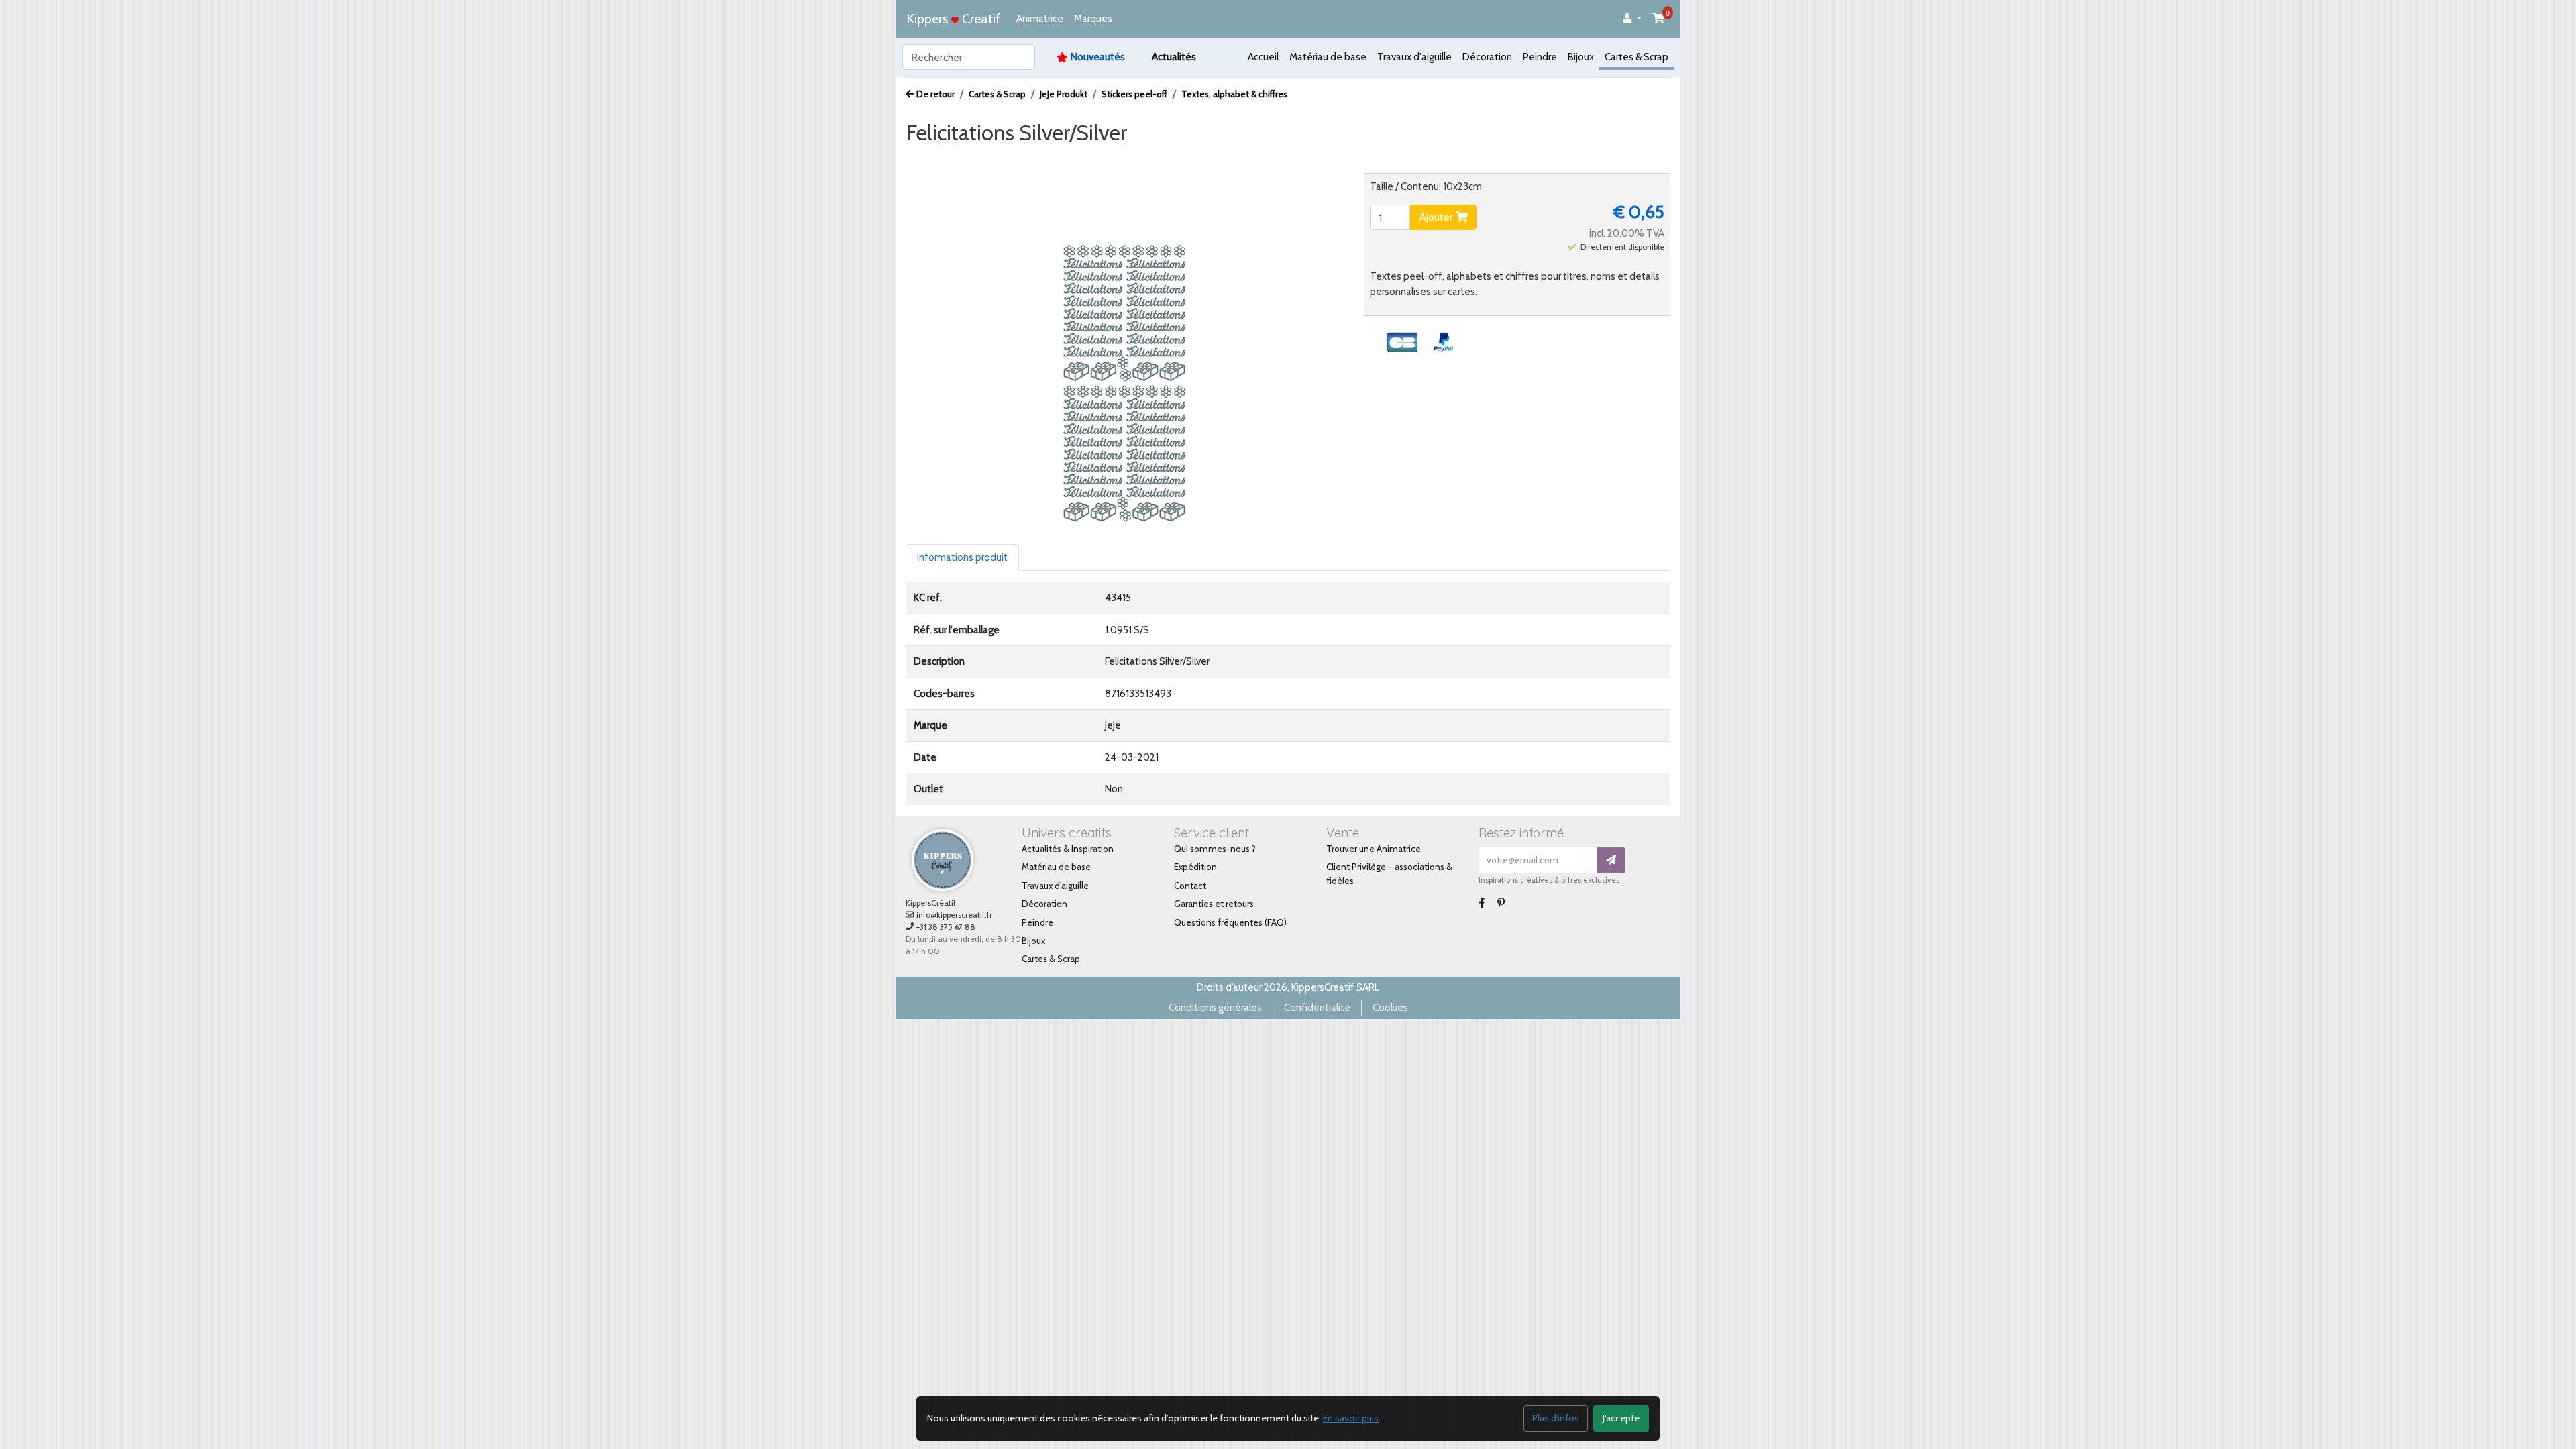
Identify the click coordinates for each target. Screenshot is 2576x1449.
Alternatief (1183, 158)
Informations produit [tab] (962, 557)
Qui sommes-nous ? (1215, 849)
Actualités (1174, 57)
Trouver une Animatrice (1374, 849)
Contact (1190, 885)
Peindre (1540, 57)
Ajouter (1437, 217)
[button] (1632, 19)
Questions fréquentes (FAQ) (1230, 922)
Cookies (1390, 1008)
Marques (1093, 19)
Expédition (1195, 867)
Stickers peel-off (1134, 94)
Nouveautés (1098, 57)
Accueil (1263, 57)
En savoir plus (1351, 1418)
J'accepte (1621, 1418)
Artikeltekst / (1113, 158)
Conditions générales (1215, 1008)
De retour (935, 94)
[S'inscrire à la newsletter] (1611, 860)
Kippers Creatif (953, 19)
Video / (1009, 158)
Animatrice (1040, 19)
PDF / (1054, 158)
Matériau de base (1328, 57)
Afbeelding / (945, 158)
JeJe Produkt (1064, 94)
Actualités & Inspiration (1068, 849)
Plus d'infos (1556, 1418)
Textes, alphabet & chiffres (1234, 94)
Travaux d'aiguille (1414, 57)
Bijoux (1581, 57)
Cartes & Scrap (1636, 57)
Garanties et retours (1214, 904)
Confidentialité (1317, 1008)
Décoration (1487, 57)
